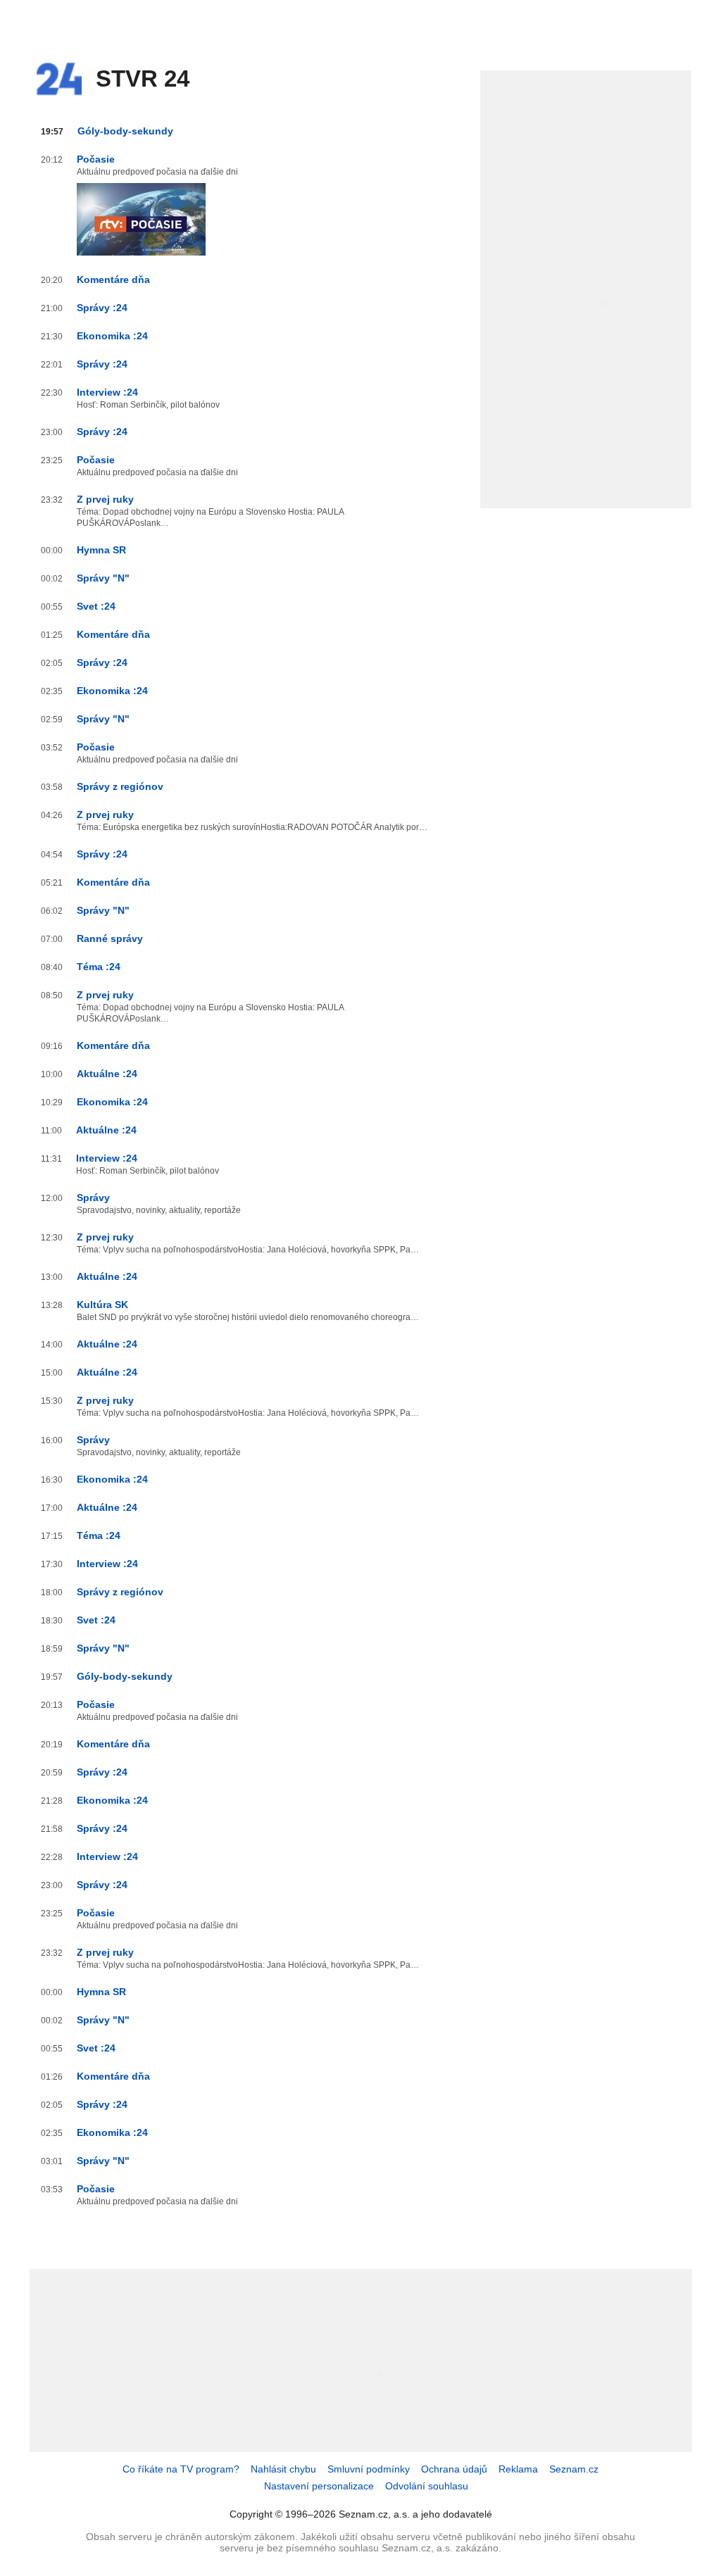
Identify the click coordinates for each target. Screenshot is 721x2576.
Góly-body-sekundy (125, 131)
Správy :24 (102, 308)
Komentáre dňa (113, 279)
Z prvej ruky (105, 499)
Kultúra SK (102, 1305)
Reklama (518, 2469)
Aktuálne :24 (107, 1074)
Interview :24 (107, 392)
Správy (93, 1198)
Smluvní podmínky (369, 2469)
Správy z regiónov (120, 786)
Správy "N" (103, 578)
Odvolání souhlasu (427, 2486)
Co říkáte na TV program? (181, 2469)
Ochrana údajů (454, 2469)
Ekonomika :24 (112, 336)
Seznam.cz (574, 2469)
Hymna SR (101, 550)
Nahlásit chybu (283, 2469)
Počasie (96, 159)
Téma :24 (99, 967)
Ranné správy (110, 938)
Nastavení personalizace (319, 2486)
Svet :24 (96, 606)
